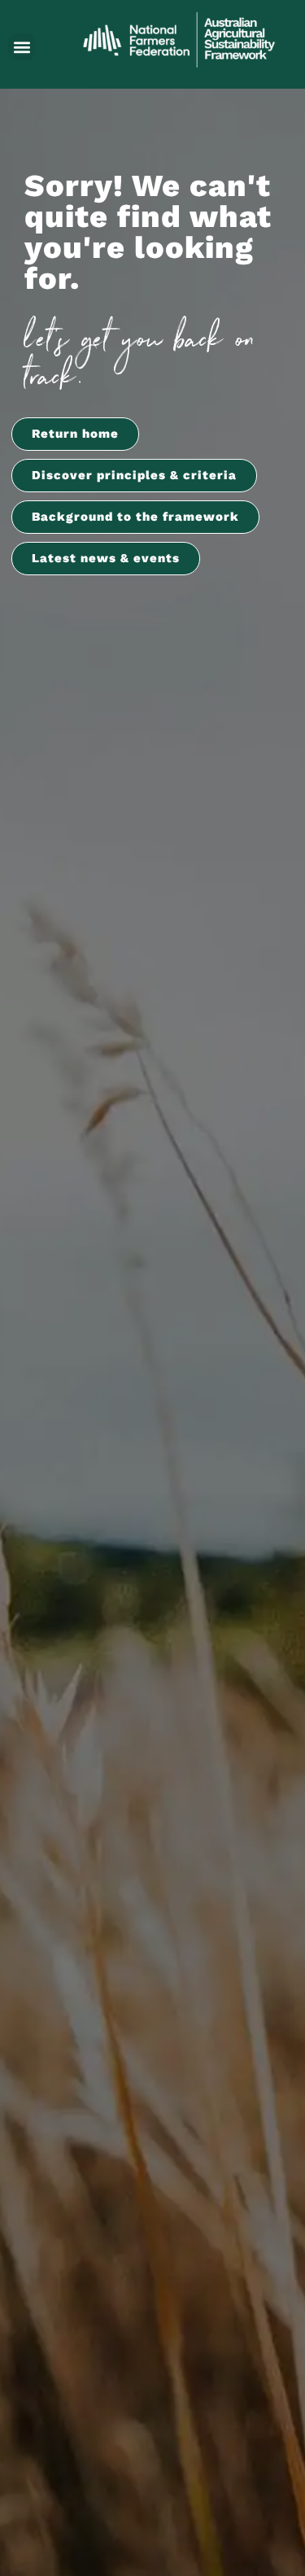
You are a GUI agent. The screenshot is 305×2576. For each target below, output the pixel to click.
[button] (22, 47)
